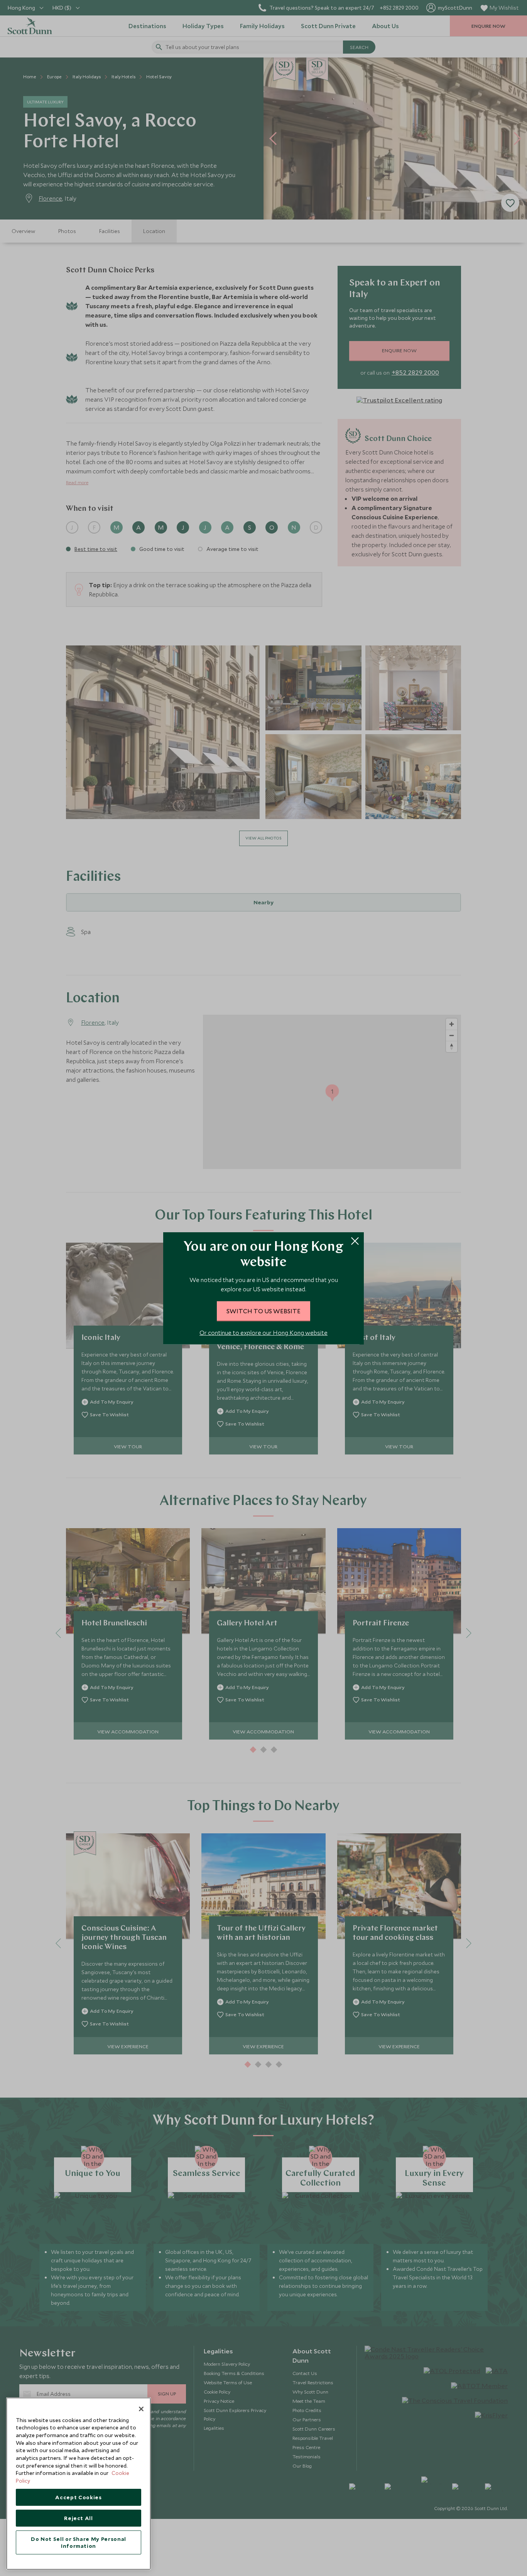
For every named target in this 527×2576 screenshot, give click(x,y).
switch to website (263, 1311)
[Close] (141, 2409)
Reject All (79, 2518)
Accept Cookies (78, 2497)
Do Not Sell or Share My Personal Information (79, 2542)
